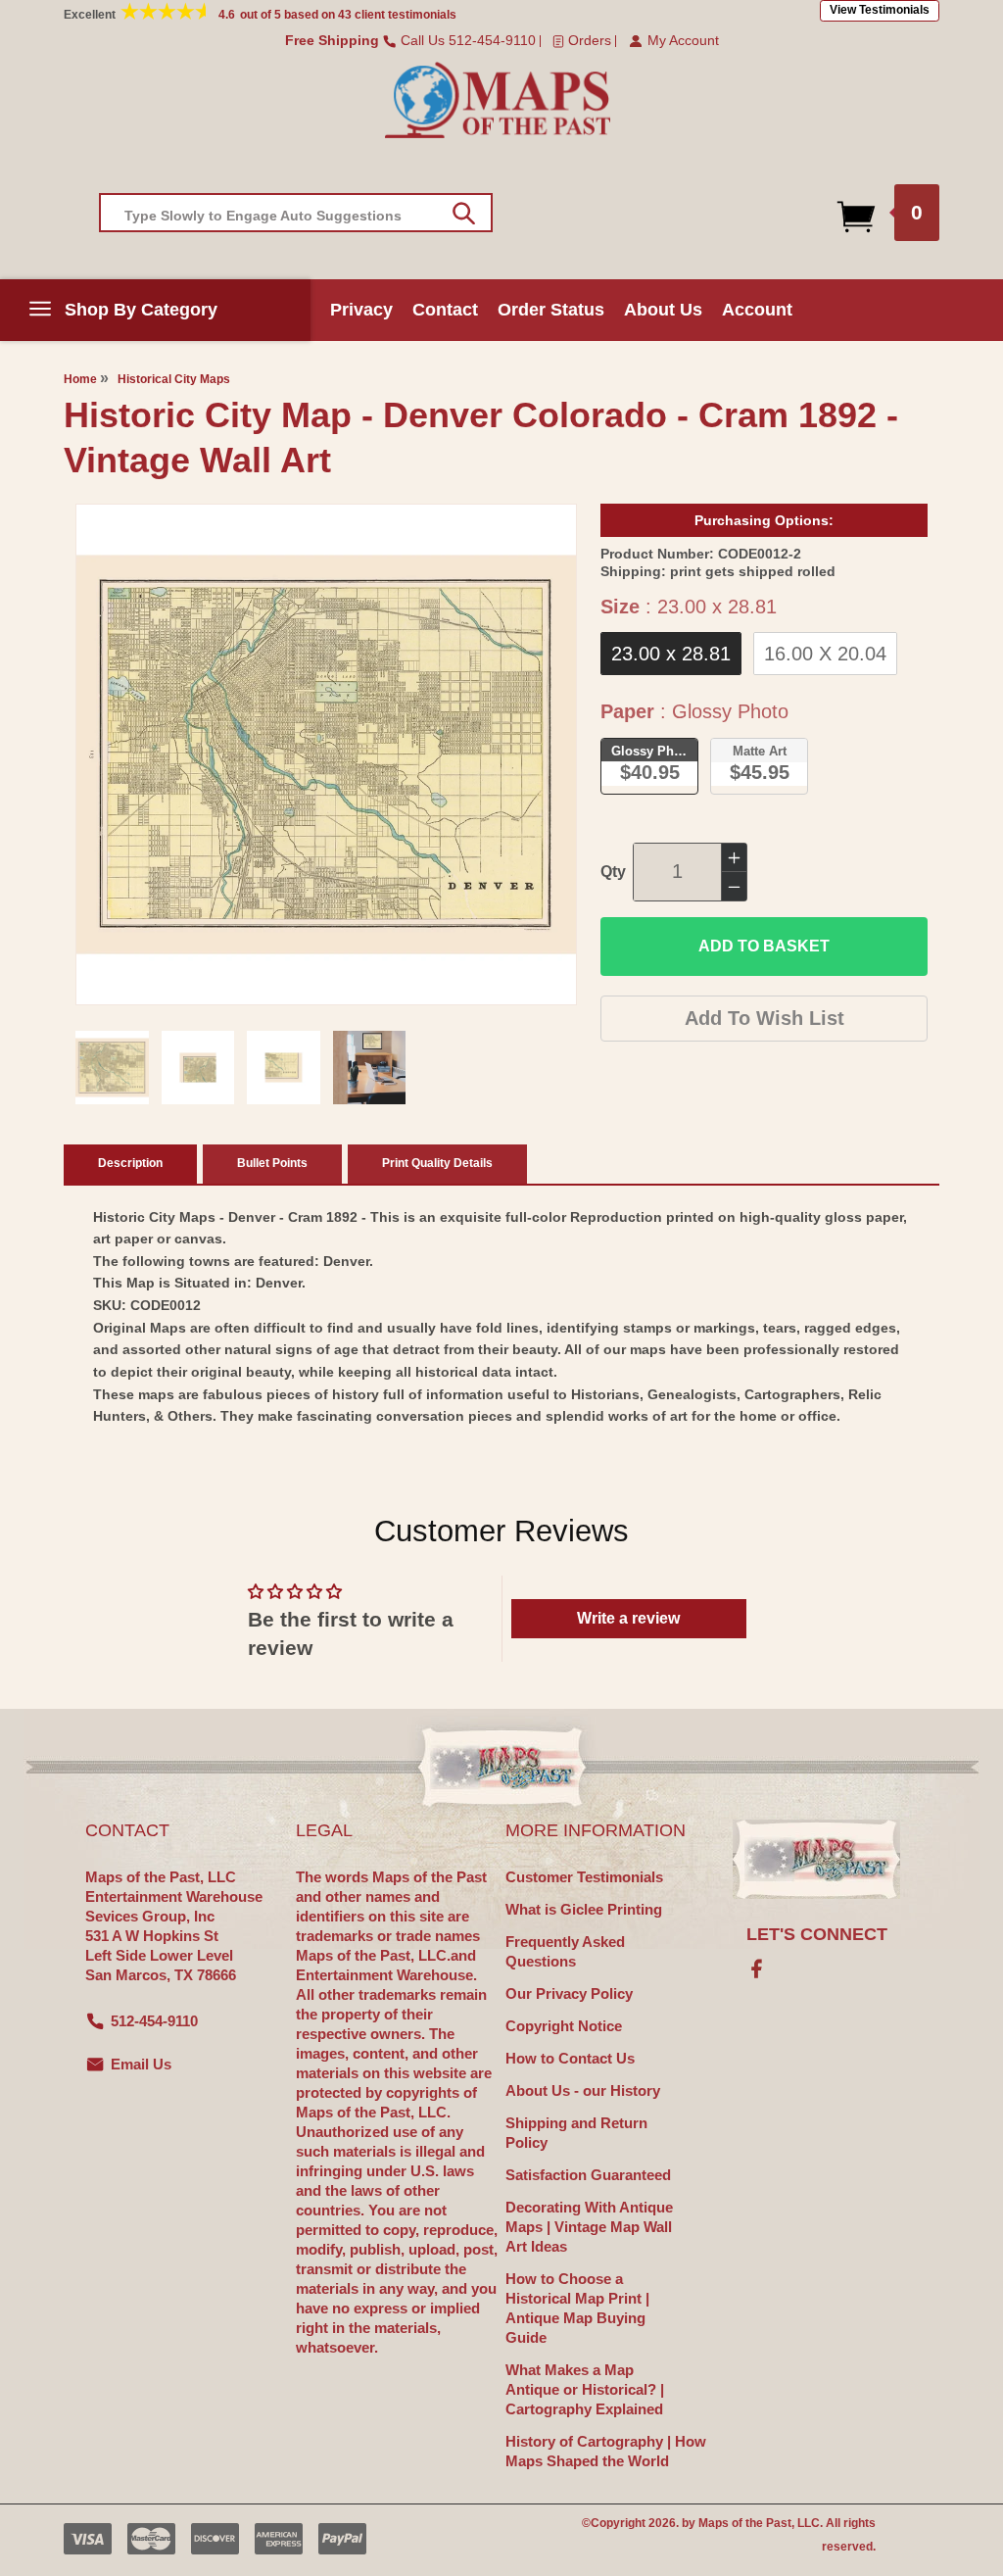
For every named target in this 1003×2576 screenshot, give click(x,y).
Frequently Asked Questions (565, 1951)
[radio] (671, 654)
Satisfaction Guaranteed (588, 2175)
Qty (613, 872)
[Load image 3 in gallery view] (284, 1068)
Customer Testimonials (584, 1877)
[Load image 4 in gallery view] (370, 1068)
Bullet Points (272, 1163)
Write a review (628, 1618)
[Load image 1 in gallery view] (112, 1068)
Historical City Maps (174, 379)
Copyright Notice (564, 2026)
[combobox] (296, 213)
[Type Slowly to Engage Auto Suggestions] (464, 214)
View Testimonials (880, 10)
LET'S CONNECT (817, 1934)
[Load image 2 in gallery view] (198, 1068)
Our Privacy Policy (569, 1993)
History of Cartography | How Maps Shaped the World (606, 2451)
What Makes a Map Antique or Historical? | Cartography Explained (585, 2389)
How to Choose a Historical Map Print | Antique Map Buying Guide (577, 2308)
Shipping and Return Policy (576, 2133)
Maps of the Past (745, 2523)
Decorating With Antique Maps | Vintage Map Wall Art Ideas (589, 2227)
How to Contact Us (570, 2058)
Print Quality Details (437, 1163)
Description (130, 1163)
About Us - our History (583, 2090)
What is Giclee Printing (584, 1909)
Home (80, 379)
